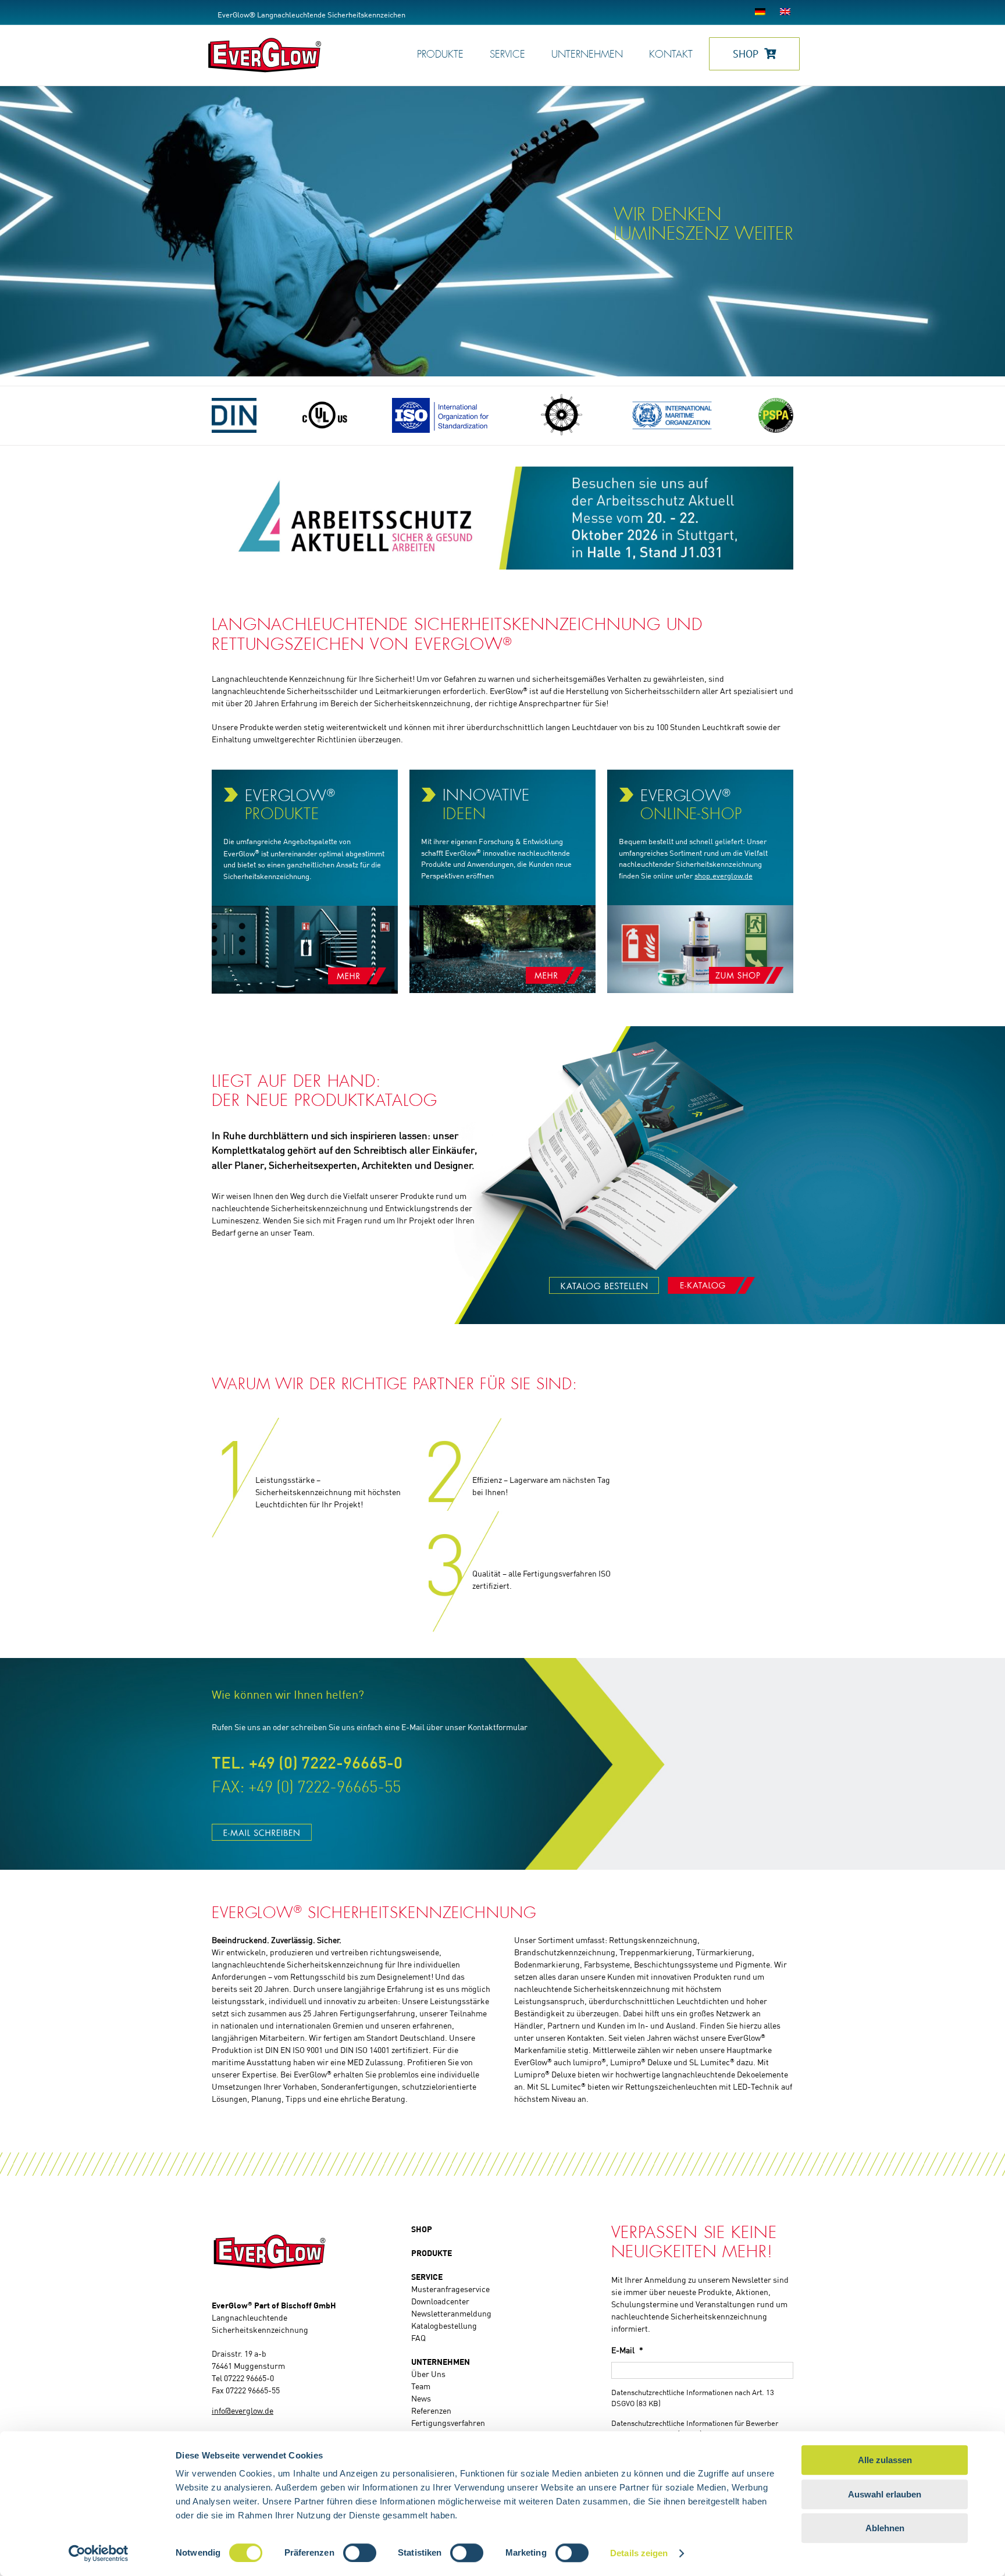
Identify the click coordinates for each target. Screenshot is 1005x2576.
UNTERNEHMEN (441, 2362)
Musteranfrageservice (450, 2290)
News (421, 2399)
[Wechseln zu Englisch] (787, 12)
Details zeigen (639, 2553)
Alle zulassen (885, 2460)
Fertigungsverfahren (448, 2424)
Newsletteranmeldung (451, 2314)
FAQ (418, 2339)
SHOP (422, 2230)
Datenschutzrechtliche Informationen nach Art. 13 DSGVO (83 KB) (693, 2399)
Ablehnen (885, 2528)
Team (421, 2387)
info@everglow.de (243, 2411)
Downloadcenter (440, 2302)
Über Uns (428, 2375)
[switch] (360, 2553)
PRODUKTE (432, 2254)
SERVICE (427, 2278)
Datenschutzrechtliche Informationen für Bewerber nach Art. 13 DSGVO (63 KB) (695, 2430)
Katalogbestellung (444, 2326)
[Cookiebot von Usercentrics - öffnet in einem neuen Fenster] (99, 2553)
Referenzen (431, 2411)
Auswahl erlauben (885, 2494)
